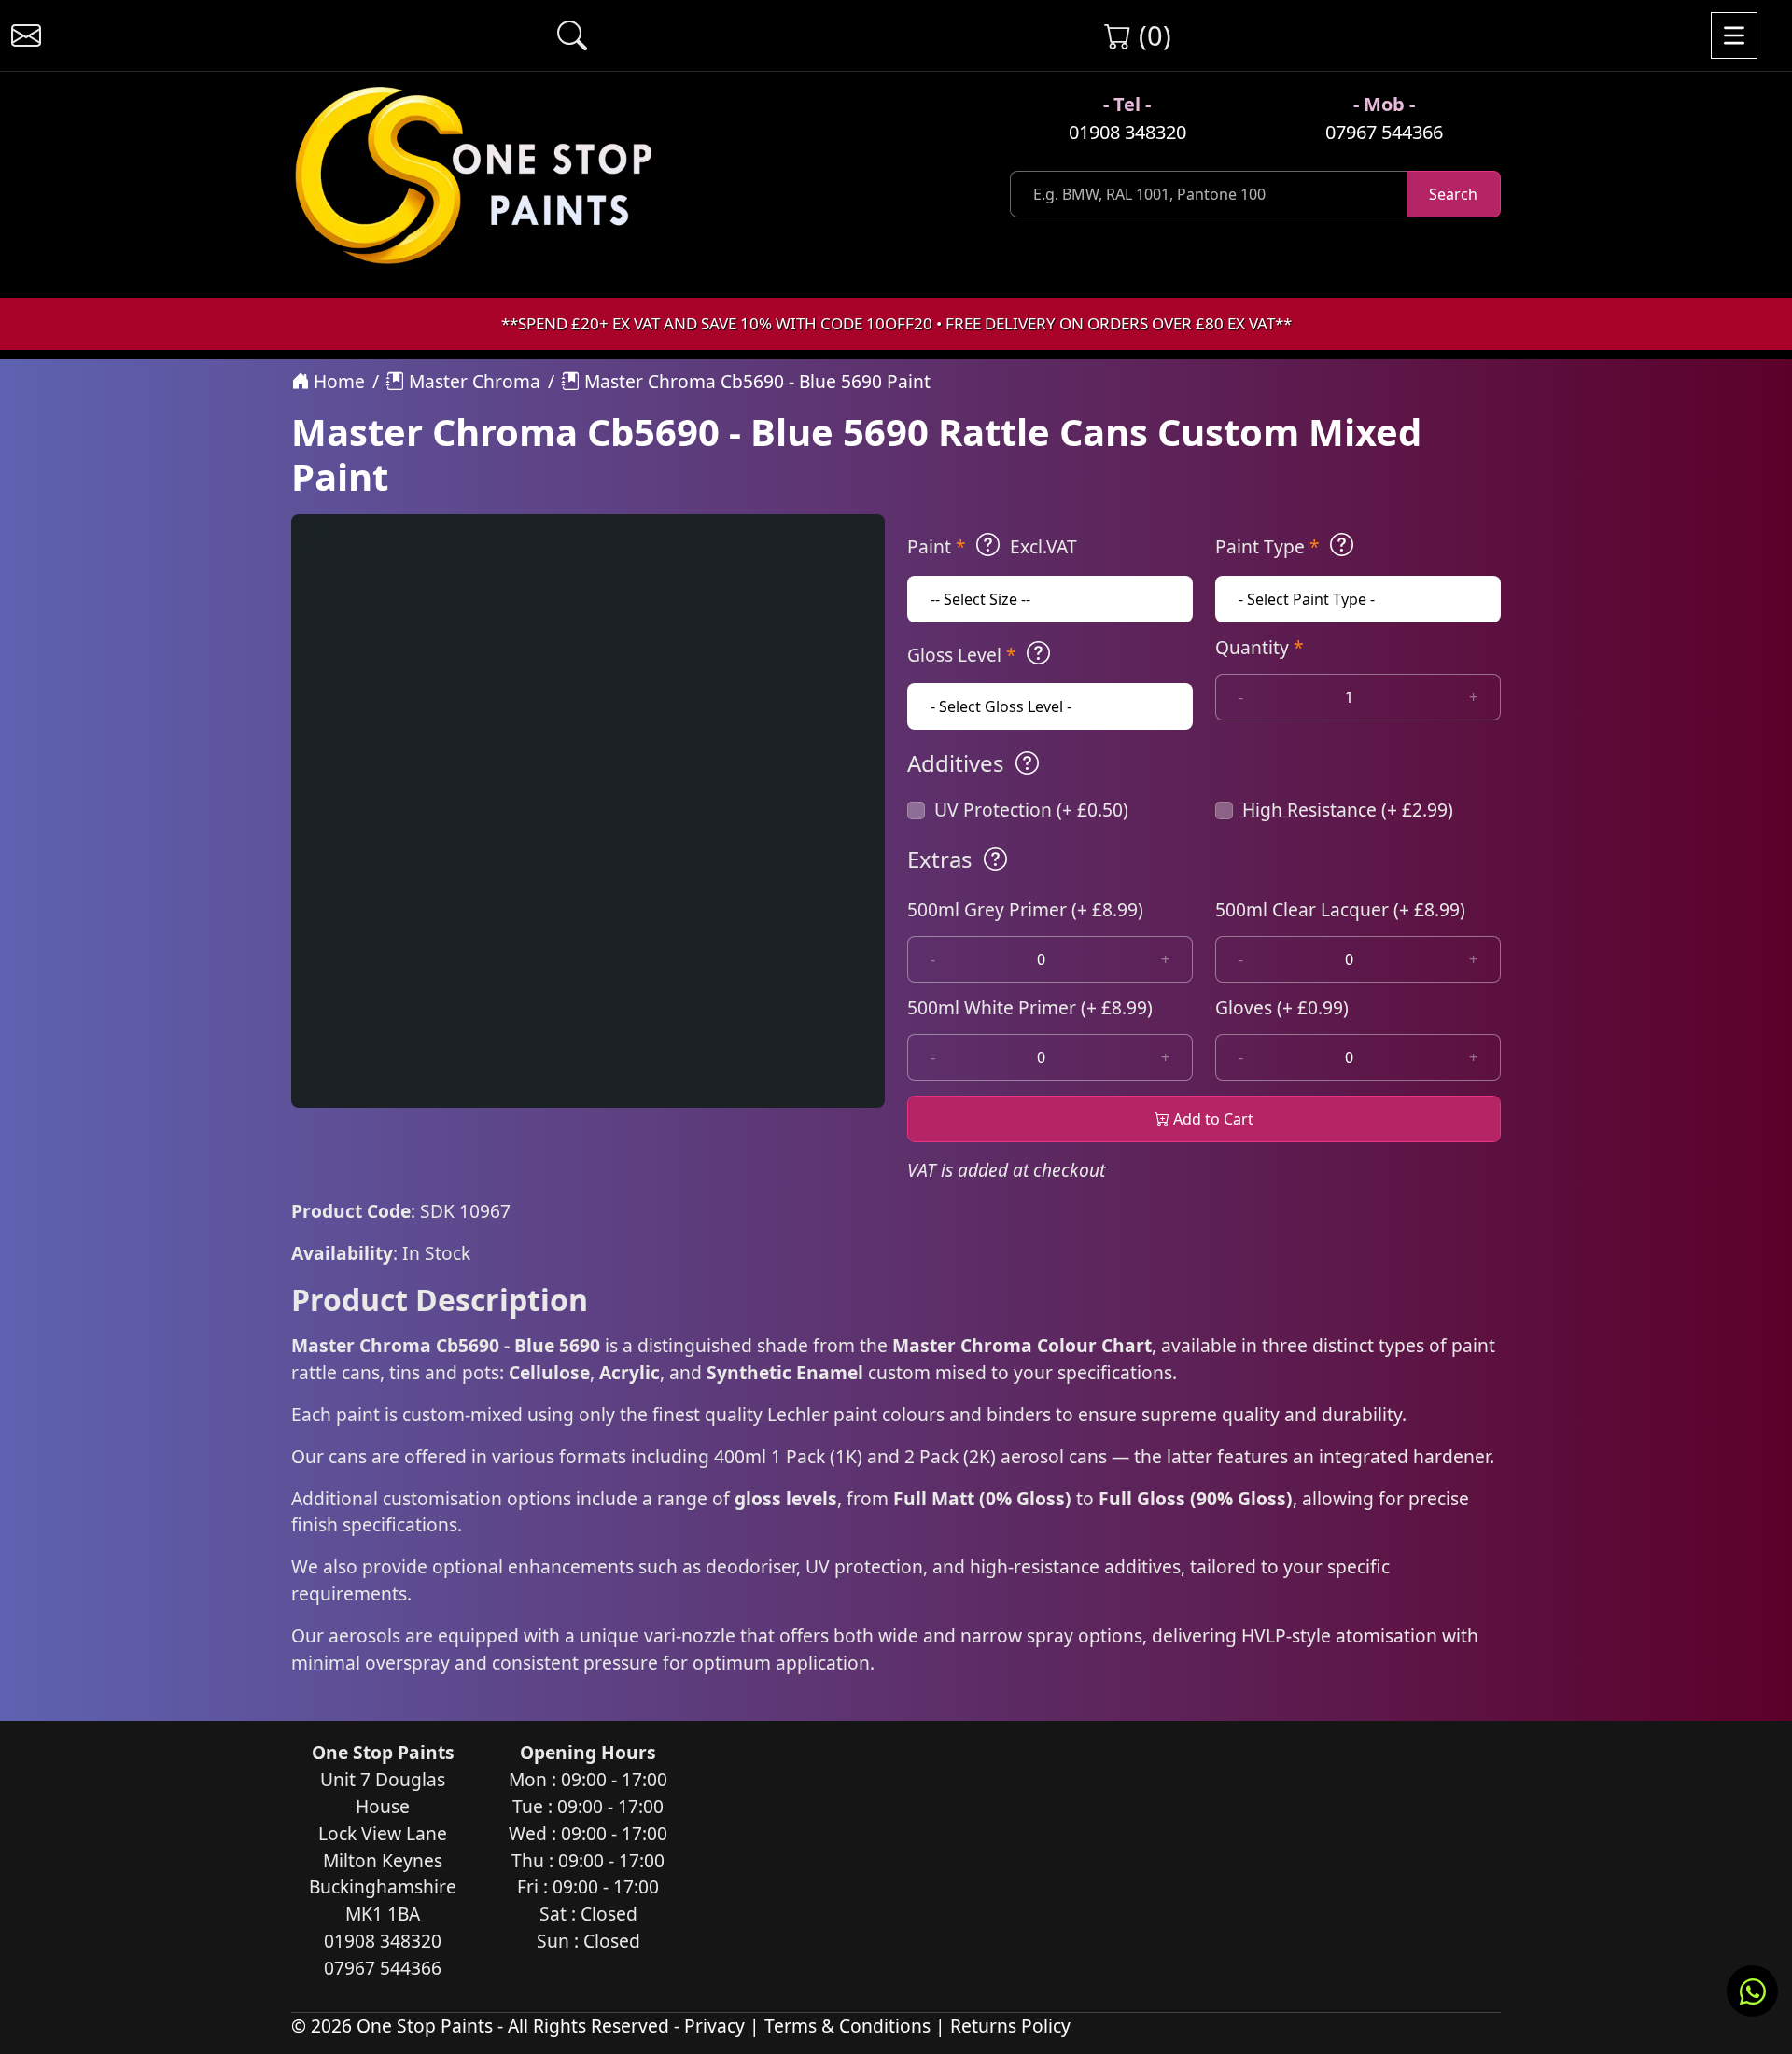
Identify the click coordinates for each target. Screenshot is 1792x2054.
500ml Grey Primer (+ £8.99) (1025, 909)
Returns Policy (1010, 2026)
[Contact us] (26, 35)
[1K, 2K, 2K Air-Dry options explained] (988, 545)
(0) (1151, 35)
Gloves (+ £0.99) (1282, 1007)
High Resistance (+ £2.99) (1348, 810)
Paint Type (1267, 546)
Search (1453, 194)
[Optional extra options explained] (995, 859)
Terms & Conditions (847, 2026)
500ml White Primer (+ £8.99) (1030, 1007)
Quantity (1260, 647)
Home (337, 381)
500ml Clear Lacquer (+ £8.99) (1340, 909)
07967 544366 (1384, 132)
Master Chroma (472, 381)
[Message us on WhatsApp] (1752, 1991)
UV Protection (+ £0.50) (1031, 810)
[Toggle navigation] (1734, 35)
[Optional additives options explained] (1027, 763)
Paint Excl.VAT (992, 546)
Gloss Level (962, 655)
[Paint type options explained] (1342, 545)
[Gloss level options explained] (1038, 653)
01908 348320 (1127, 132)
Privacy (714, 2026)
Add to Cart (1211, 1119)
